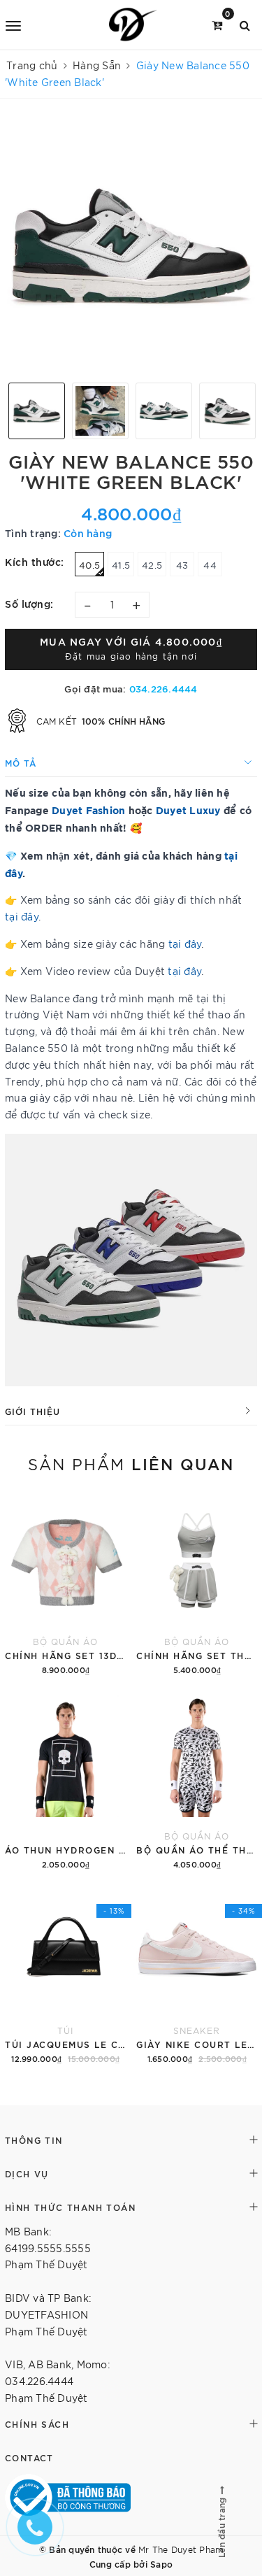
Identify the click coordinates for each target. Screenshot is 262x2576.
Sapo (161, 2563)
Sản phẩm (131, 1463)
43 (182, 565)
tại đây (22, 916)
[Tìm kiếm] (245, 24)
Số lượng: (29, 603)
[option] (131, 246)
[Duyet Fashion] (133, 24)
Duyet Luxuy (188, 810)
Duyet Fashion (88, 810)
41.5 (121, 565)
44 (210, 565)
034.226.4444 (163, 688)
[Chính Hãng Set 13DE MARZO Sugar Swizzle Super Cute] (66, 1586)
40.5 (89, 565)
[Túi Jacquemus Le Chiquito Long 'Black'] (66, 1975)
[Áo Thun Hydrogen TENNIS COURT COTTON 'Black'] (66, 1780)
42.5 (152, 565)
